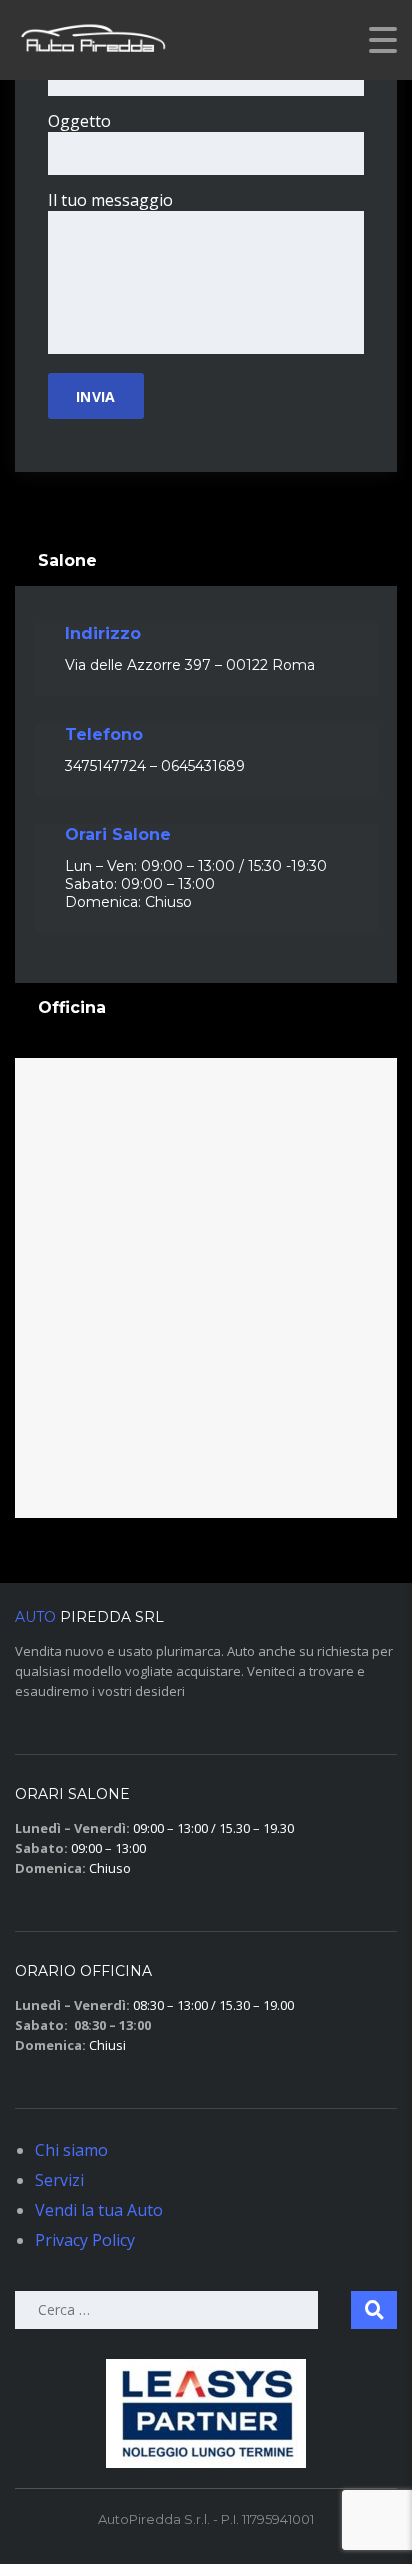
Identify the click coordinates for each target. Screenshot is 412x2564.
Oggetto (79, 121)
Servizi (59, 2180)
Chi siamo (71, 2150)
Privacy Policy (85, 2240)
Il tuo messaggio (110, 200)
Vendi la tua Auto (99, 2210)
